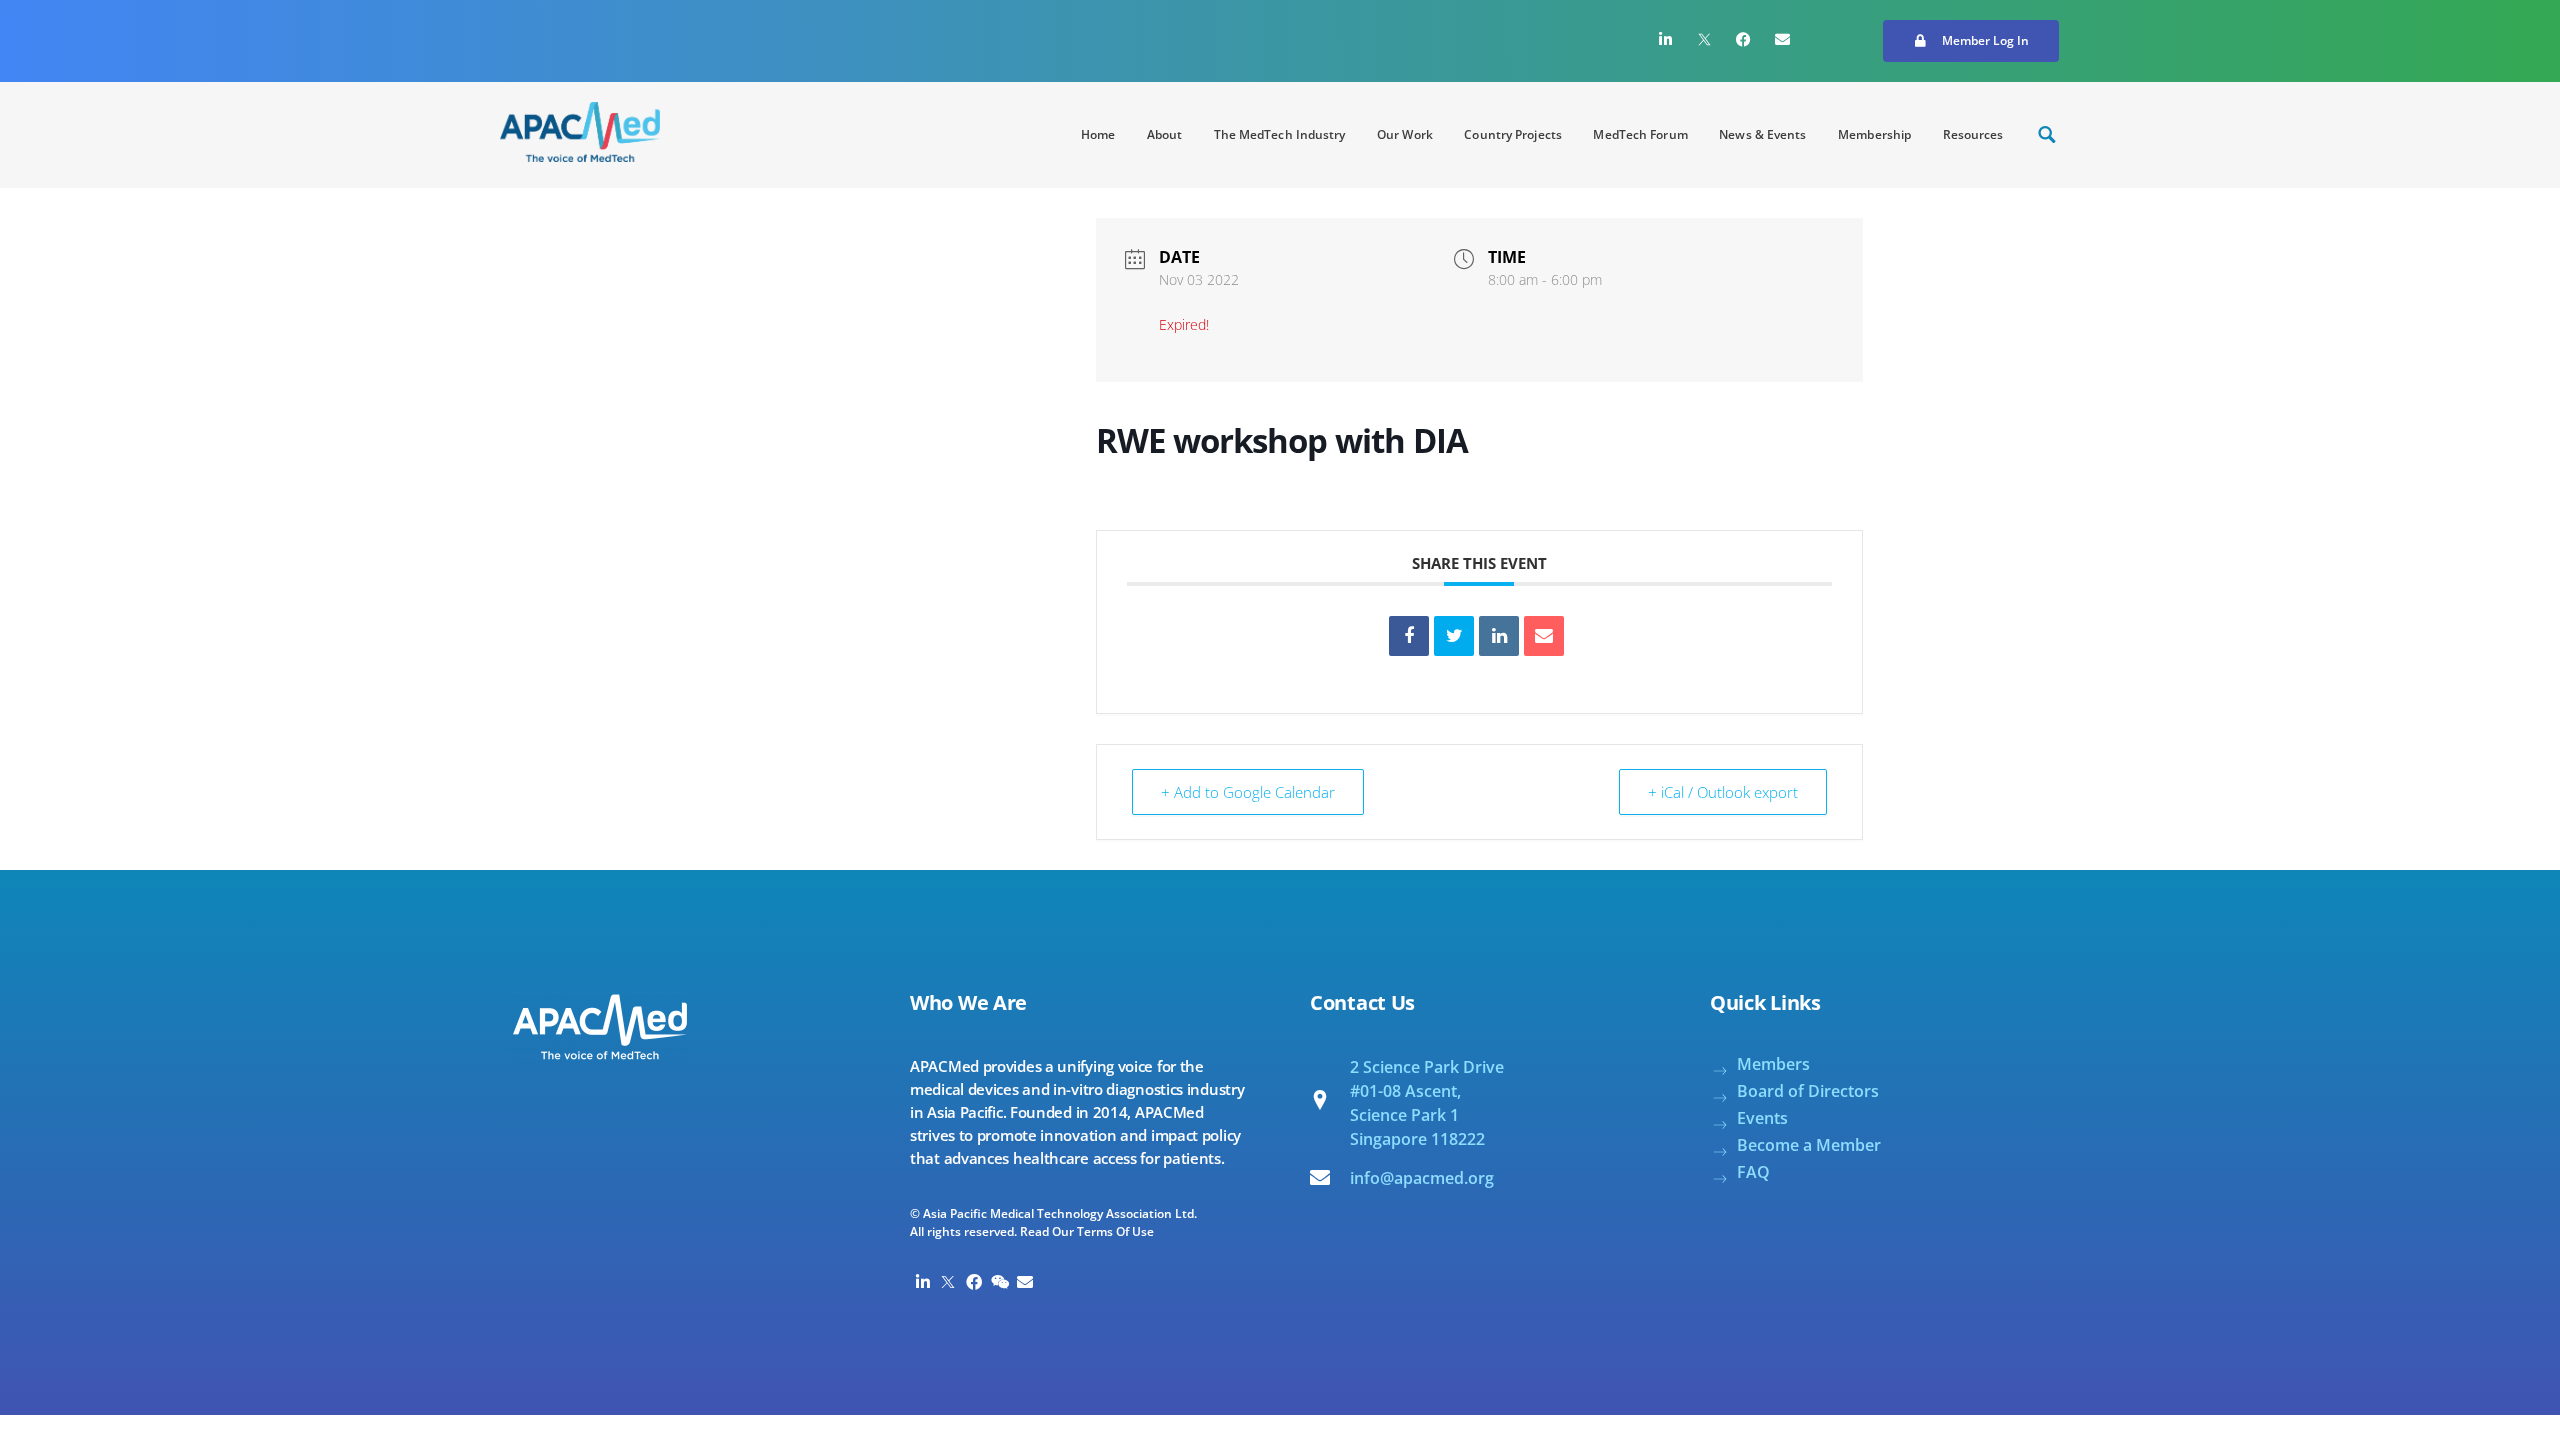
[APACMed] (580, 132)
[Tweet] (1454, 636)
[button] (1971, 41)
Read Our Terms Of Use (1087, 1231)
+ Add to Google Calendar (1248, 792)
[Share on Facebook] (1409, 636)
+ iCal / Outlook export (1723, 792)
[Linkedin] (1499, 636)
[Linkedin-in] (1666, 39)
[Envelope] (1783, 39)
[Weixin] (1000, 1282)
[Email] (1544, 636)
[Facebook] (1744, 39)
